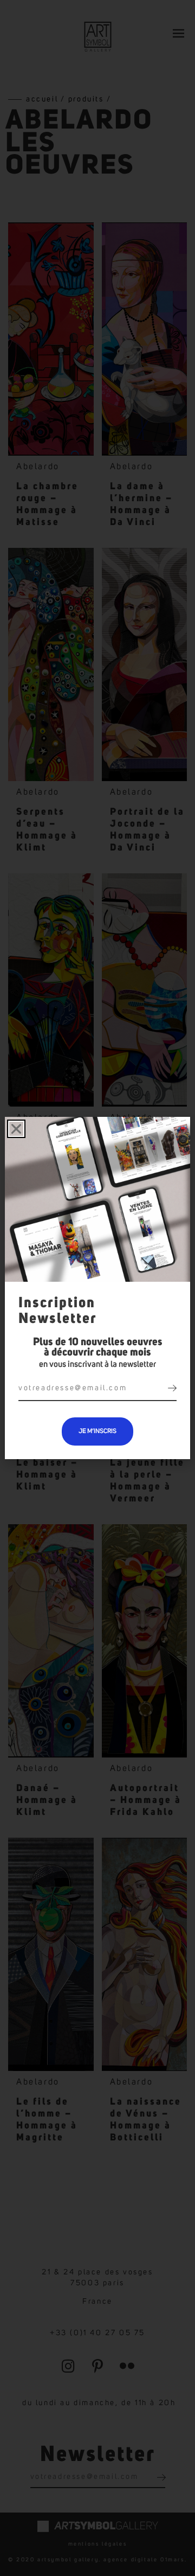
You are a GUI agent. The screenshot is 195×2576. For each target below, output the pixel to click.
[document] (97, 1288)
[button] (16, 1129)
